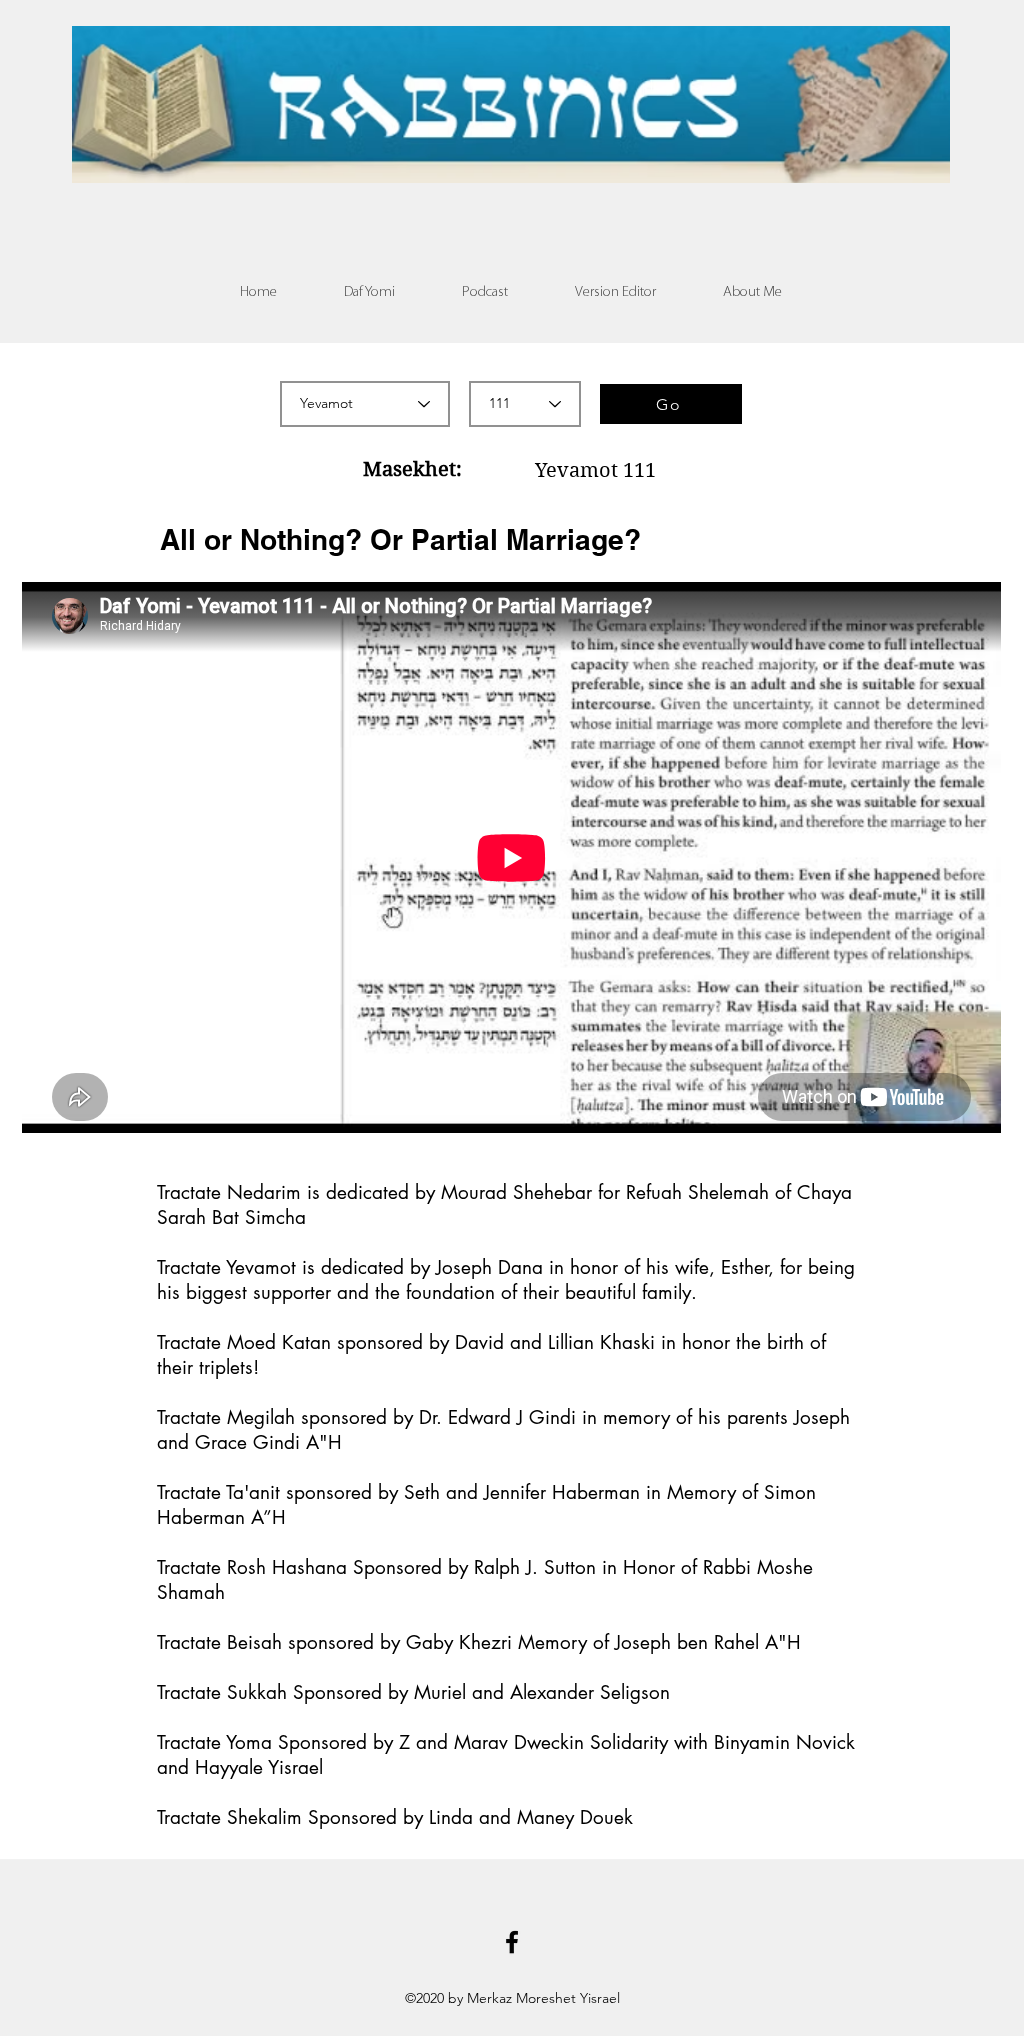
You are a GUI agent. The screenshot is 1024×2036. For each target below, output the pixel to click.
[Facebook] (512, 1942)
